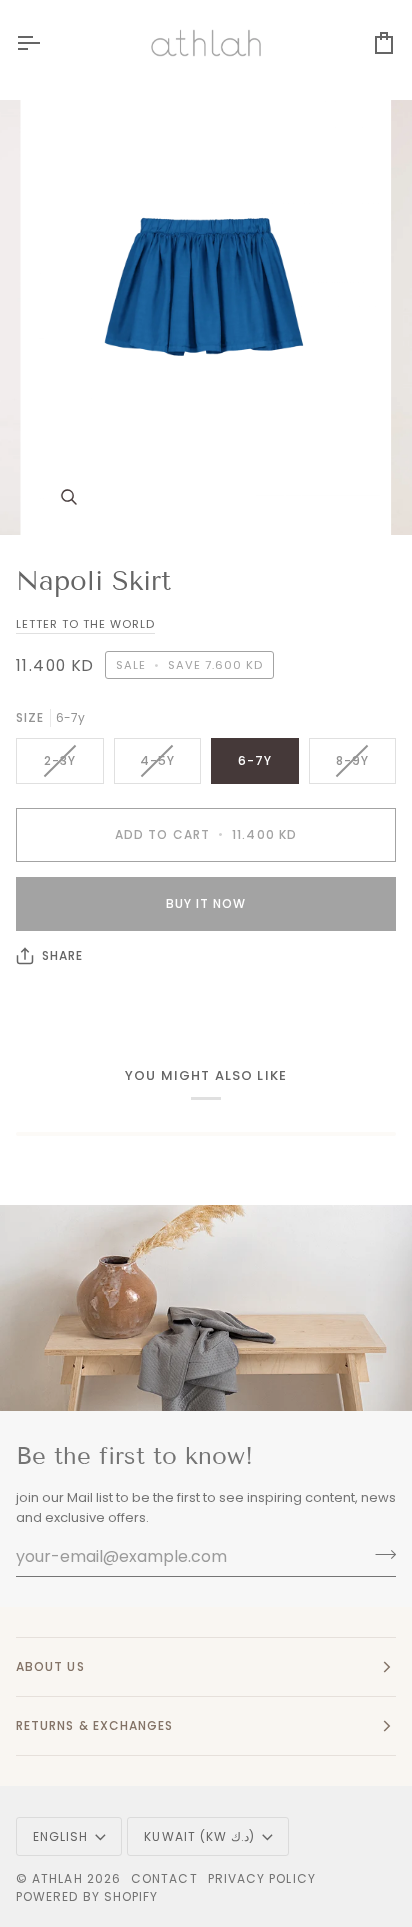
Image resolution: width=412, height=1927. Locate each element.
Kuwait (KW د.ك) (199, 1836)
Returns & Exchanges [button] (95, 1725)
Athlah (57, 1878)
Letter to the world (85, 624)
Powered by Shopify (87, 1896)
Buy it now (206, 903)
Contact (164, 1878)
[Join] (379, 1554)
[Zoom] (68, 497)
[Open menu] (46, 43)
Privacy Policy (262, 1878)
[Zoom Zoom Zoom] (206, 317)
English (61, 1836)
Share (62, 955)
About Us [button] (50, 1666)
